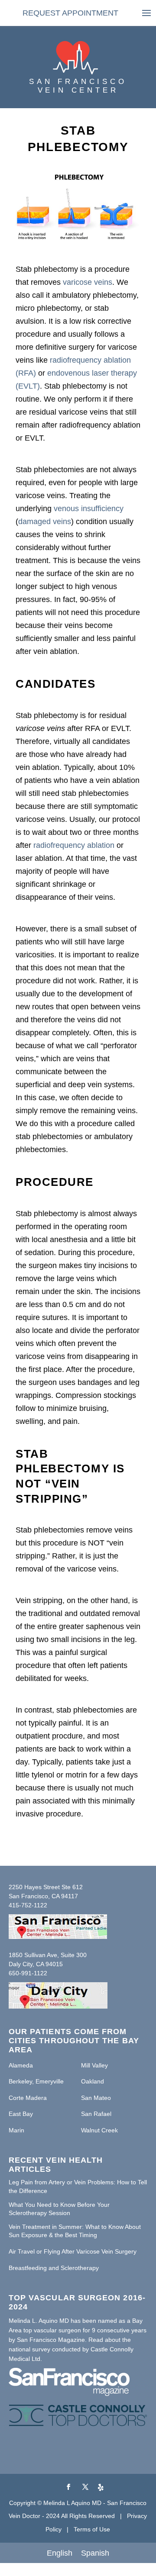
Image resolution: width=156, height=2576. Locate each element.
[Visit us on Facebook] (68, 2487)
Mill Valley (94, 2065)
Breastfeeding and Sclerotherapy (54, 2268)
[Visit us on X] (85, 2487)
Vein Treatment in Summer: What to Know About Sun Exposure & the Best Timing (75, 2231)
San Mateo (96, 2098)
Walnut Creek (99, 2130)
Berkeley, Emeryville (36, 2081)
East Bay (21, 2114)
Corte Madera (28, 2098)
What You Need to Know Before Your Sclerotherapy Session (59, 2209)
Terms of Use (92, 2529)
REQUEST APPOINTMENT (70, 13)
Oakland (93, 2081)
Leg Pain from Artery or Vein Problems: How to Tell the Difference (78, 2186)
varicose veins (88, 282)
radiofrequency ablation (74, 845)
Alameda (21, 2065)
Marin (16, 2130)
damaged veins (45, 522)
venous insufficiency (89, 509)
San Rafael (96, 2114)
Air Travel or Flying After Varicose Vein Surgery (73, 2251)
